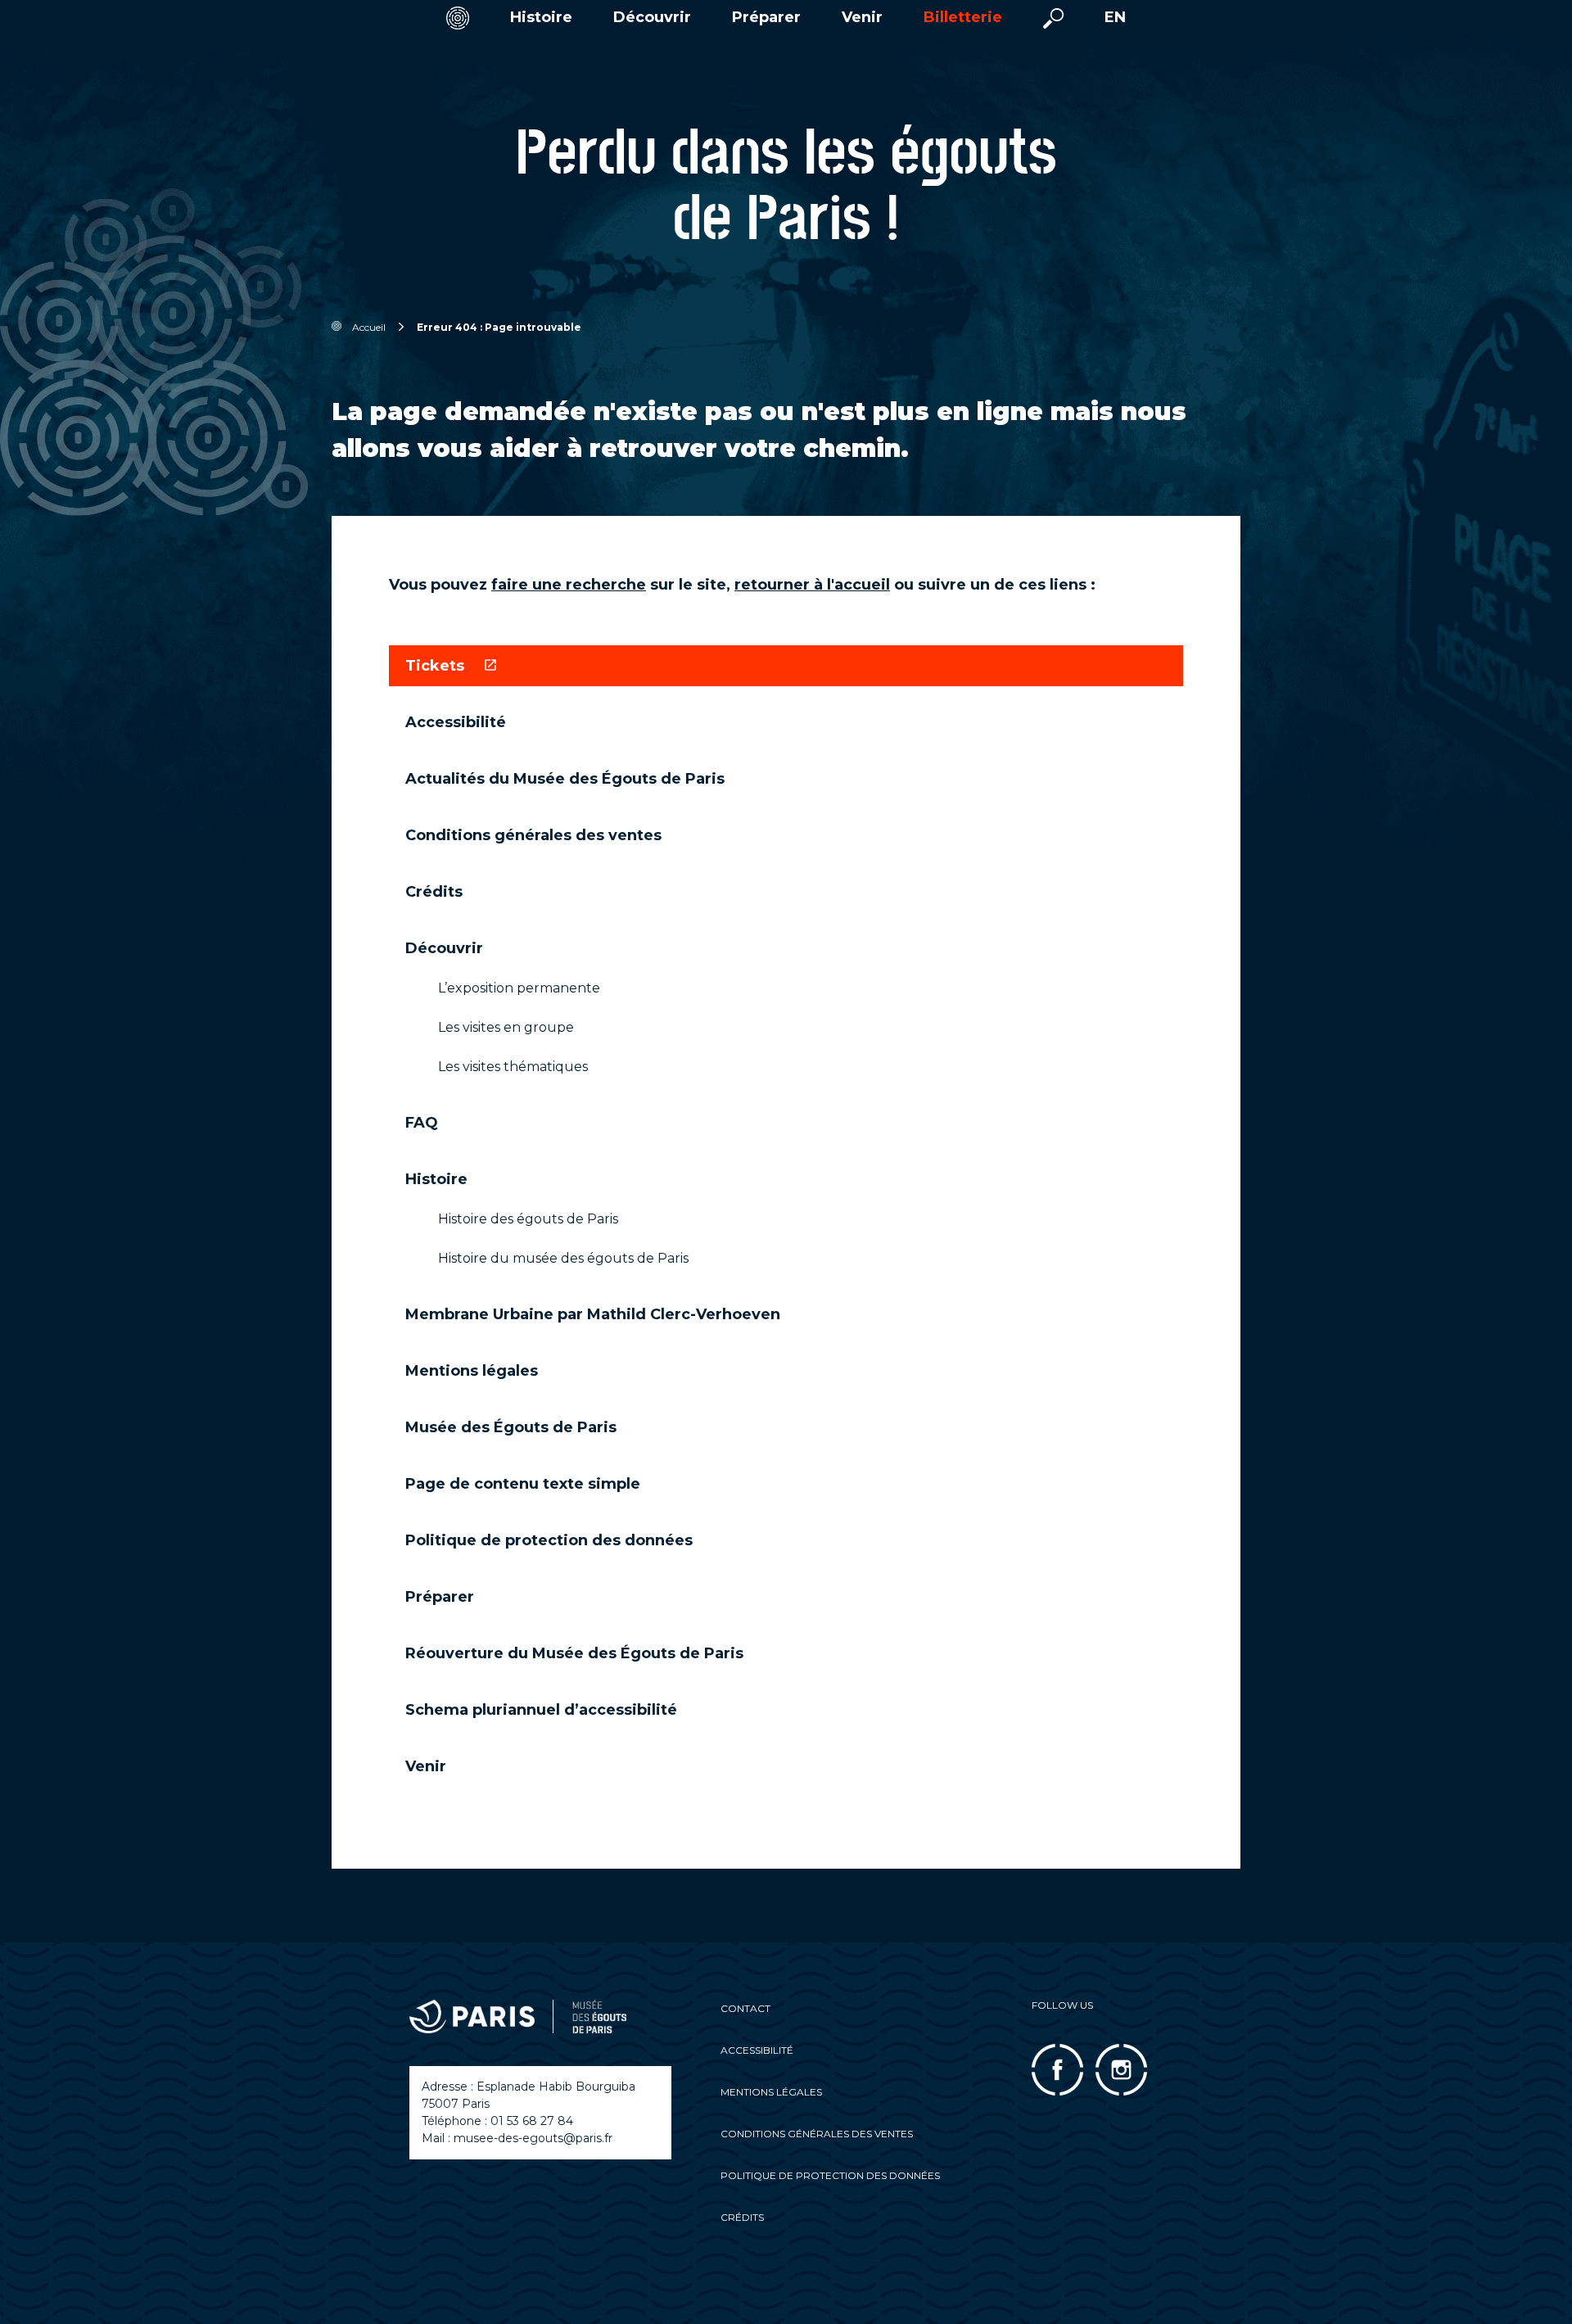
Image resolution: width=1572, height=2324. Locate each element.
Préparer (766, 18)
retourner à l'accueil (812, 585)
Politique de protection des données (549, 1540)
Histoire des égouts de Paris (528, 1219)
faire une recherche (569, 585)
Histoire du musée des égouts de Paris (563, 1258)
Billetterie (963, 18)
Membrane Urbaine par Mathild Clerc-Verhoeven (593, 1314)
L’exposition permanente (519, 988)
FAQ (422, 1123)
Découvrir (652, 18)
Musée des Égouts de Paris (511, 1427)
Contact (745, 2008)
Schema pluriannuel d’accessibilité (541, 1710)
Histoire (541, 18)
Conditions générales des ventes (533, 835)
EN (1115, 18)
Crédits (434, 892)
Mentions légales (472, 1371)
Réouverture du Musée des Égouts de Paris (574, 1653)
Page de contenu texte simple (523, 1484)
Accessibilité (456, 722)
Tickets (437, 666)
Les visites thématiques (513, 1067)
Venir (862, 18)
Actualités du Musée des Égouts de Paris (565, 779)
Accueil (369, 327)
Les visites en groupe (506, 1027)
